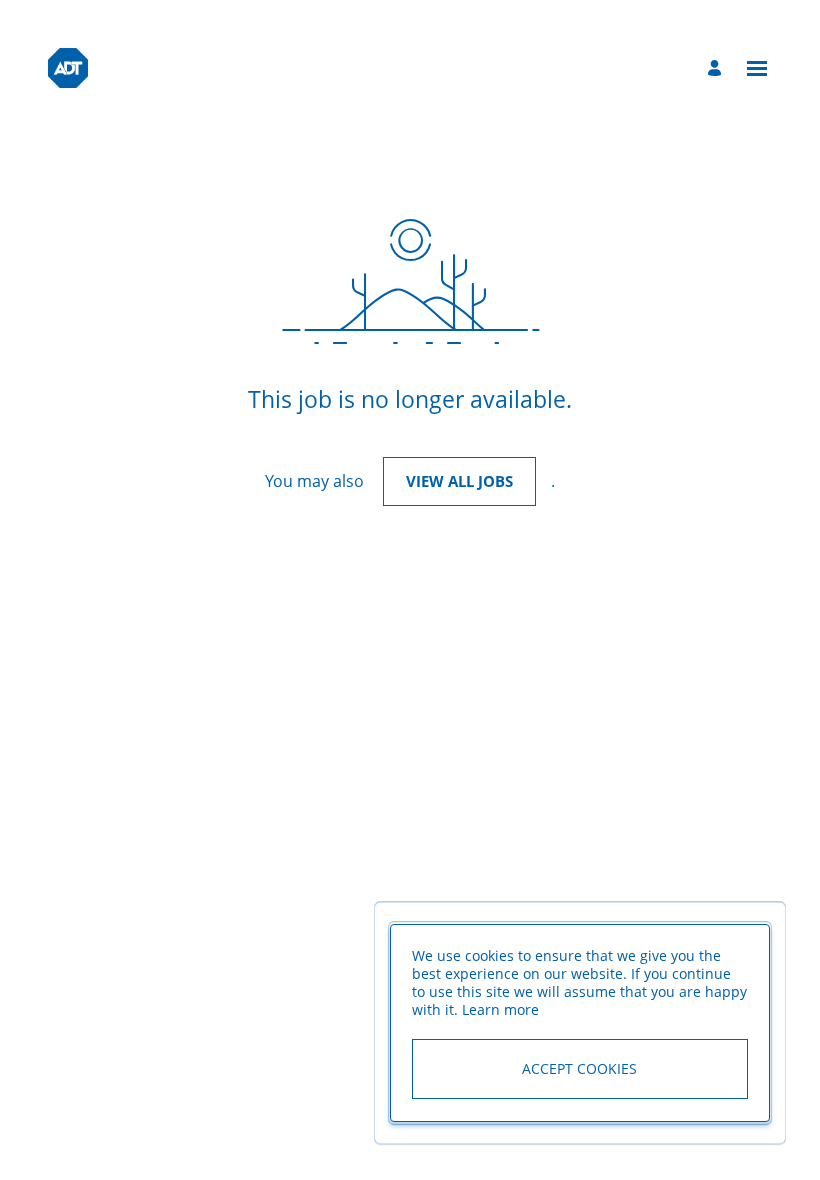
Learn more (500, 1009)
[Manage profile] (717, 68)
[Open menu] (757, 68)
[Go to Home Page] (68, 68)
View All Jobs (459, 481)
